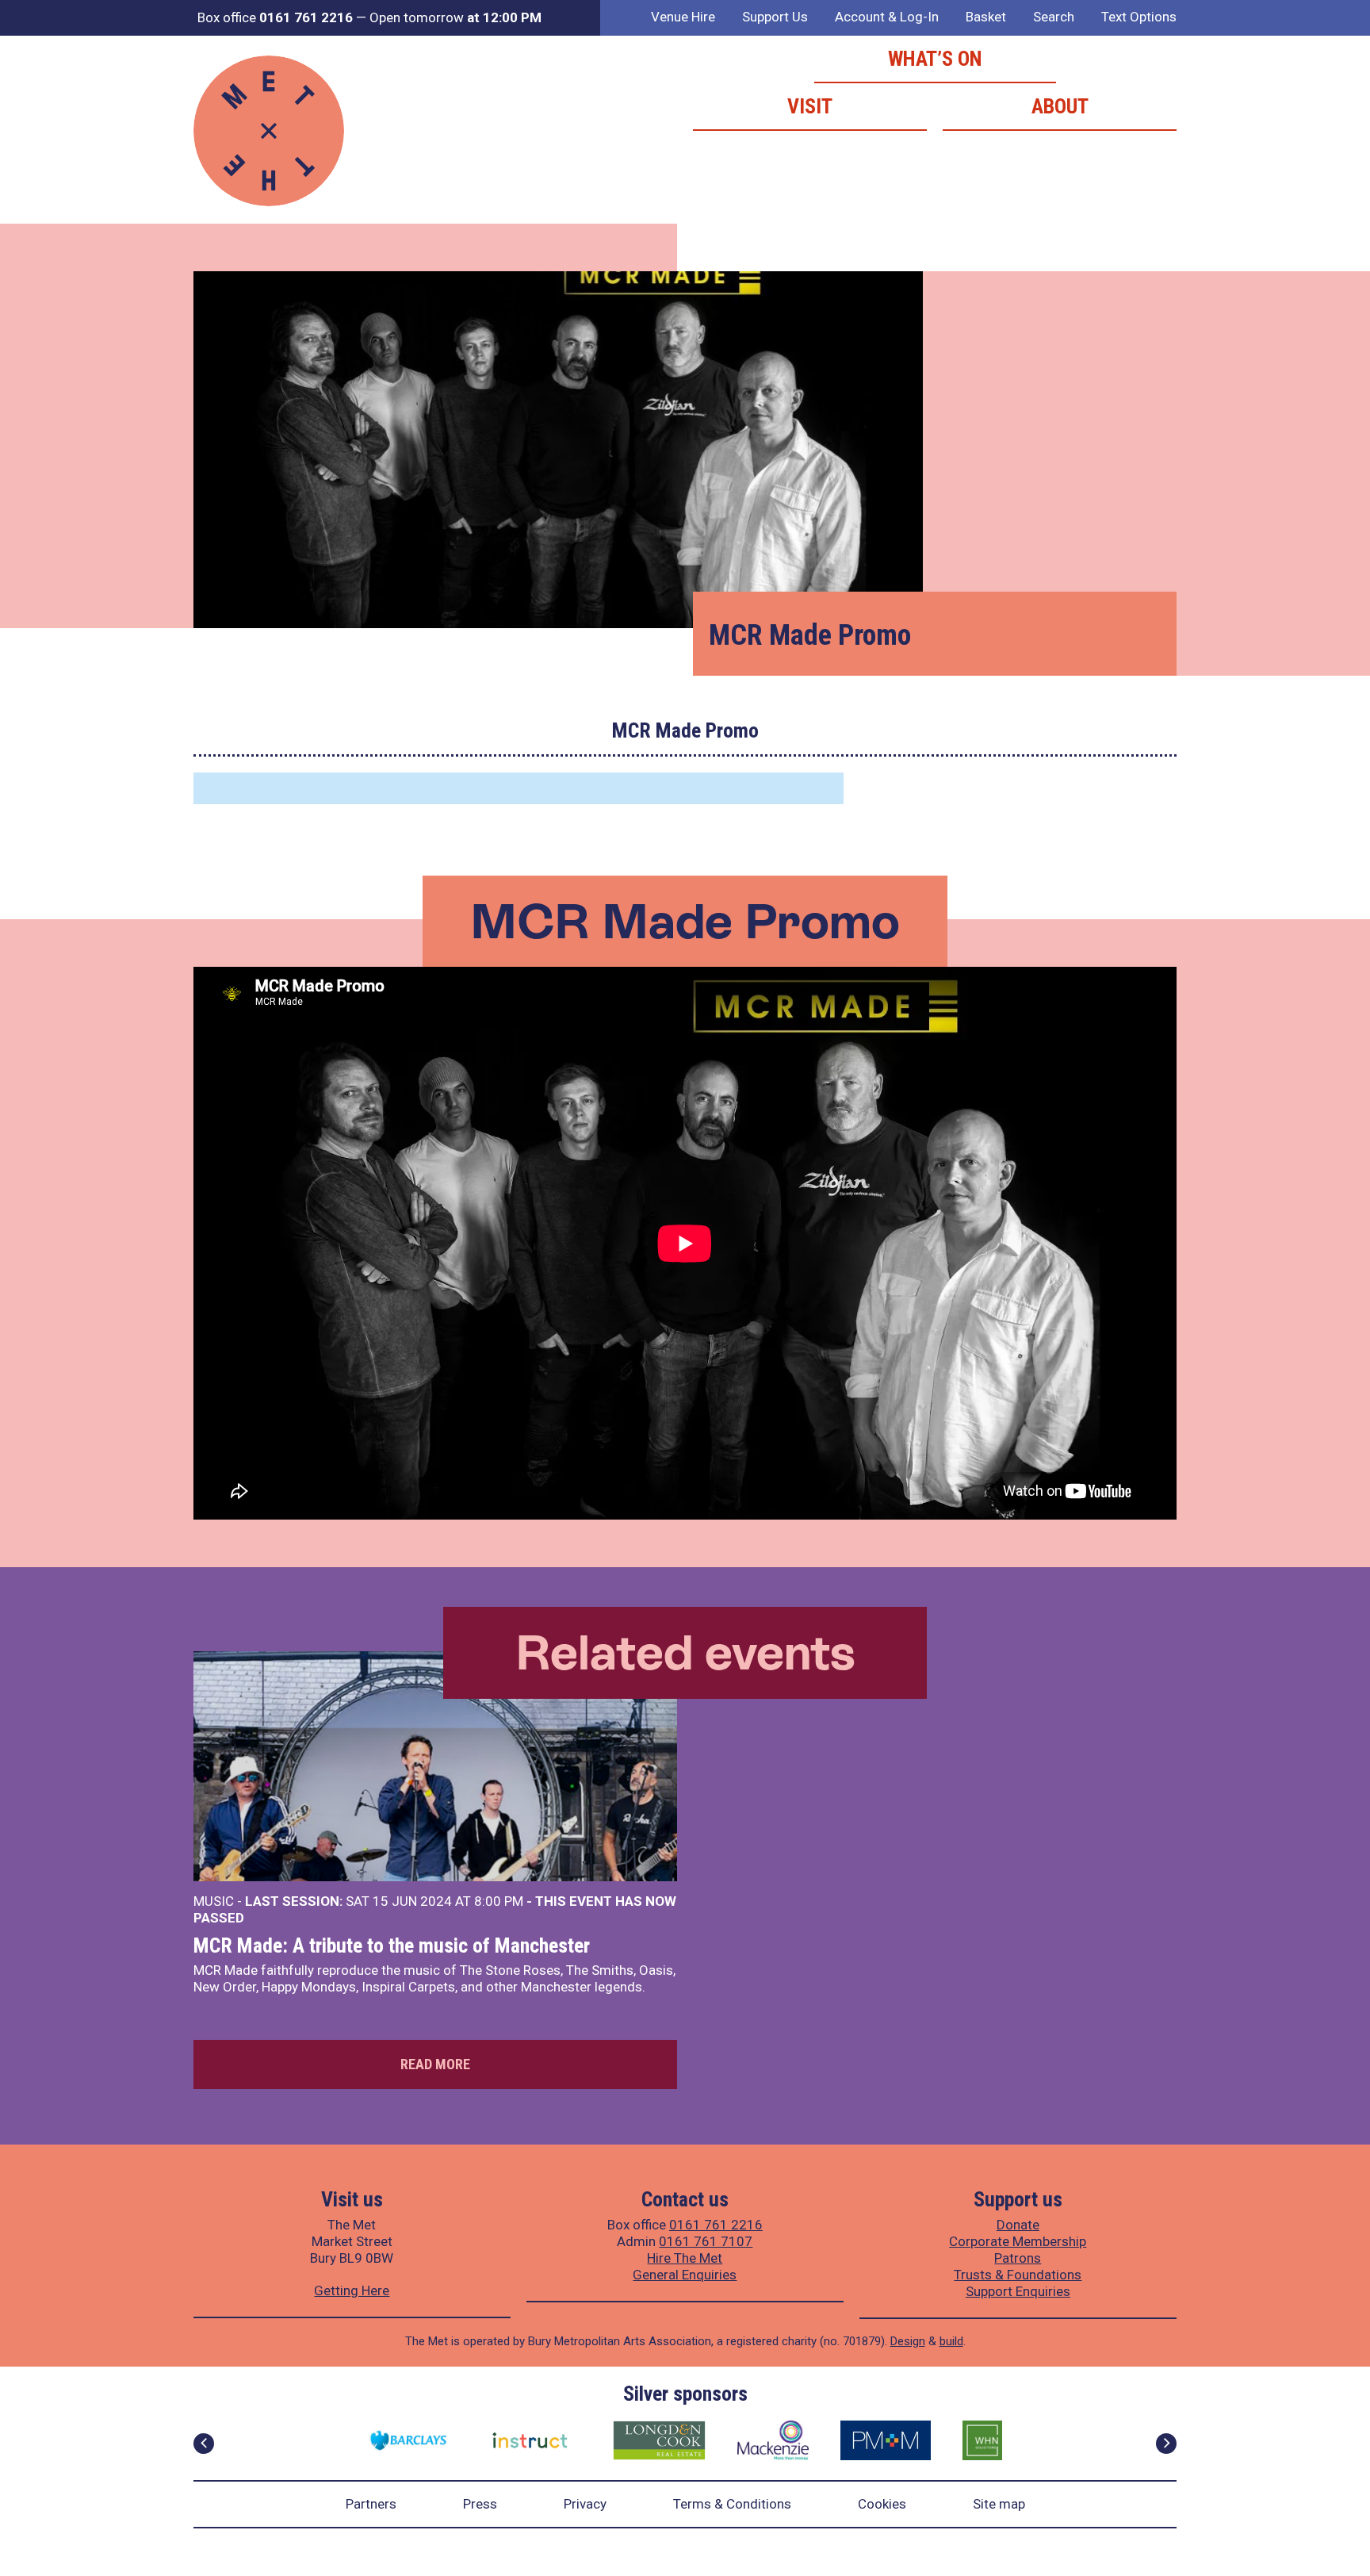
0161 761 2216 (716, 2225)
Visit (810, 106)
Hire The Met (685, 2258)
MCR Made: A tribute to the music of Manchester (392, 1945)
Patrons (1018, 2258)
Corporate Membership (1018, 2241)
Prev (204, 2444)
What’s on (935, 59)
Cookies (882, 2504)
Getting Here (352, 2290)
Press (480, 2504)
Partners (371, 2504)
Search (1054, 17)
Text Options (1139, 17)
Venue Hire (683, 17)
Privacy (585, 2504)
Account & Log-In (887, 17)
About (1060, 106)
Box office (275, 17)
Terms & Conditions (732, 2504)
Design (908, 2341)
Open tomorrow (455, 17)
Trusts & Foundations (1018, 2275)
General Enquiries (685, 2275)
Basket (986, 17)
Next (1166, 2444)
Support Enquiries (1018, 2291)
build (951, 2341)
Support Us (775, 17)
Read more (435, 2064)
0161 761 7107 (706, 2241)
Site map (999, 2504)
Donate (1018, 2225)
